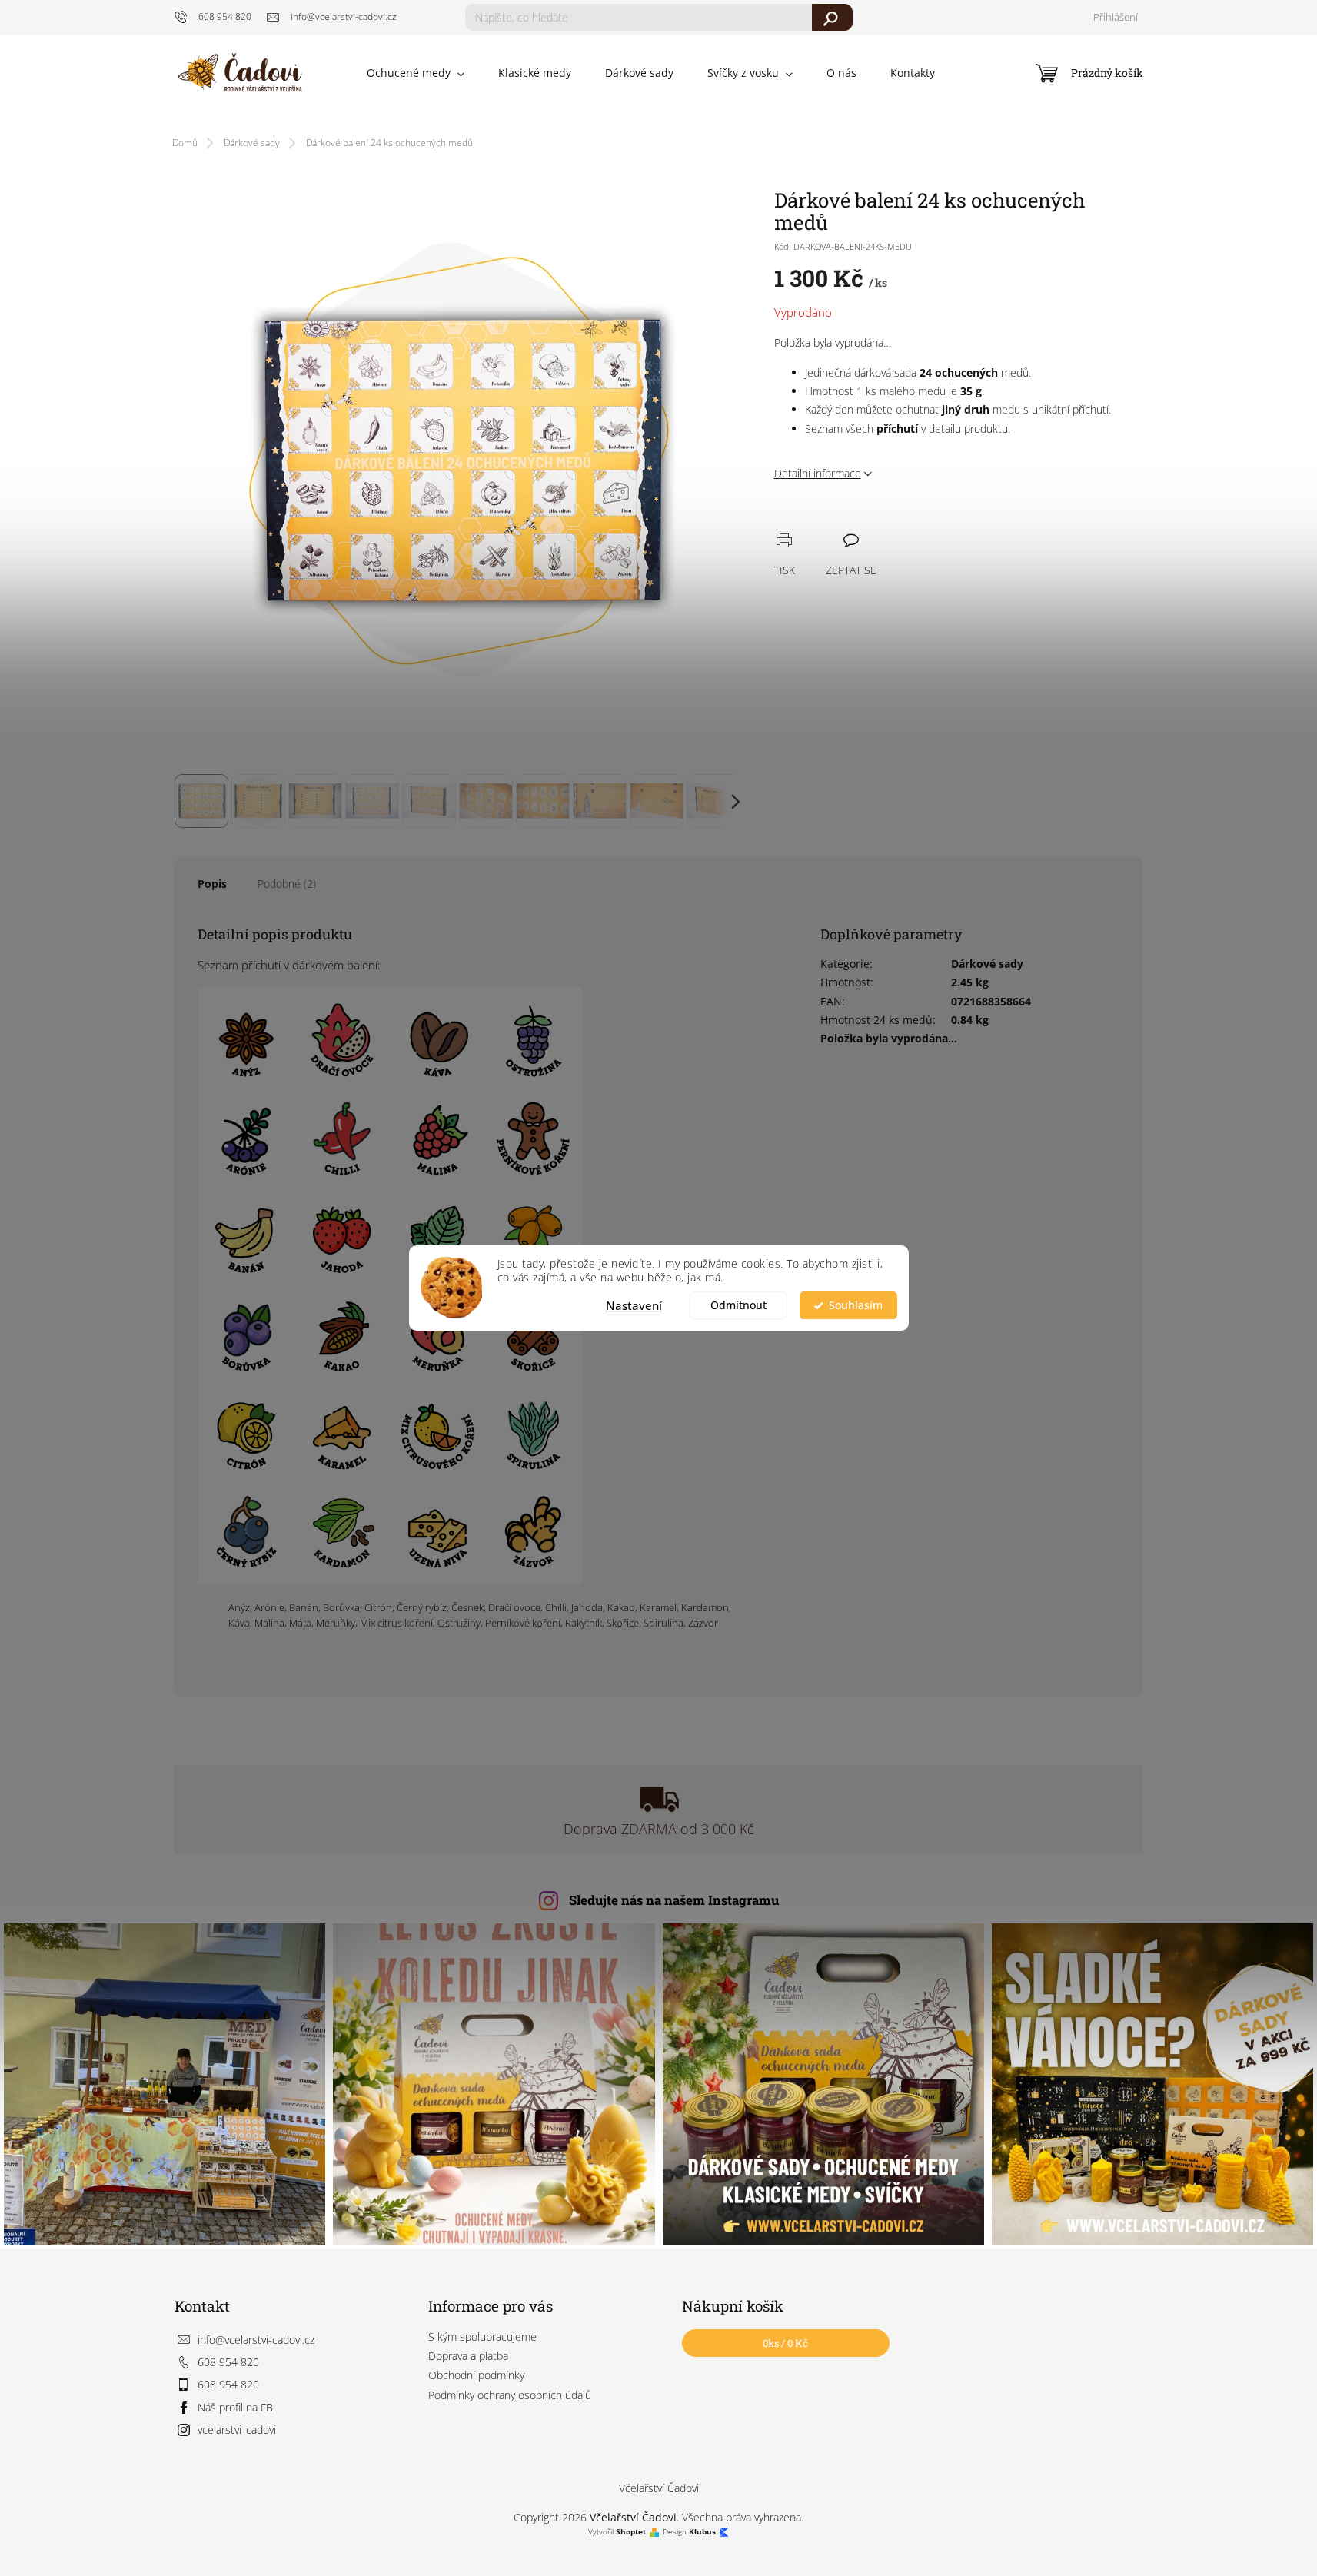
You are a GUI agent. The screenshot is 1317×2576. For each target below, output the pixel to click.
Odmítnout (738, 1305)
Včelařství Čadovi (659, 2488)
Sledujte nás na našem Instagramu (674, 1900)
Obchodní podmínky (476, 2375)
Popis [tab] (212, 884)
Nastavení (634, 1305)
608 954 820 (228, 2362)
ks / (785, 2343)
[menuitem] (416, 73)
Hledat (832, 17)
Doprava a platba (468, 2356)
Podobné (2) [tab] (287, 884)
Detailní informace (818, 473)
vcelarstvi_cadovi (237, 2430)
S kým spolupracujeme (482, 2337)
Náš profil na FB (235, 2407)
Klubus (702, 2532)
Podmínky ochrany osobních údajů (510, 2395)
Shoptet (631, 2532)
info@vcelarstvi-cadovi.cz (256, 2340)
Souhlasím (856, 1305)
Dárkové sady (987, 964)
